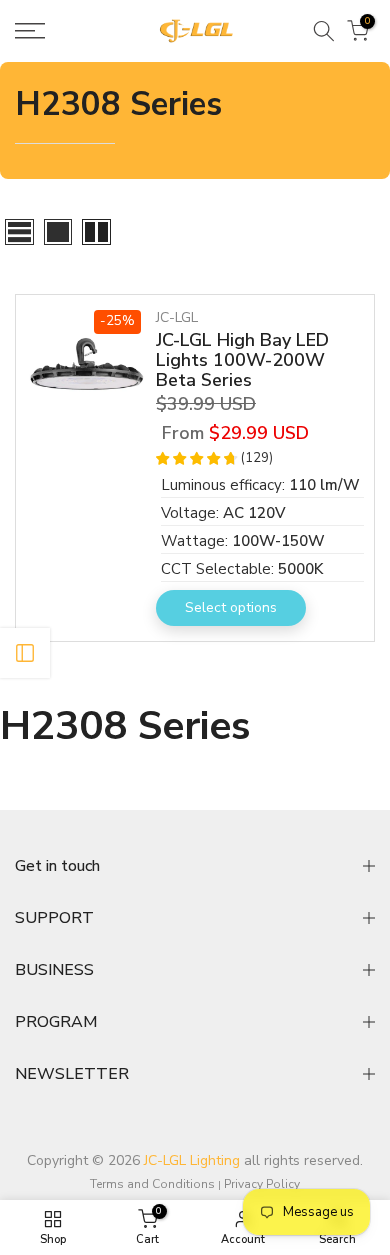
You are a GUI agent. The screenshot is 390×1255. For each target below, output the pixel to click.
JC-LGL (177, 317)
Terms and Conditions (152, 1184)
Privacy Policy (262, 1184)
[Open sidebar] (25, 653)
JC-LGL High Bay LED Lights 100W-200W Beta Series (242, 360)
